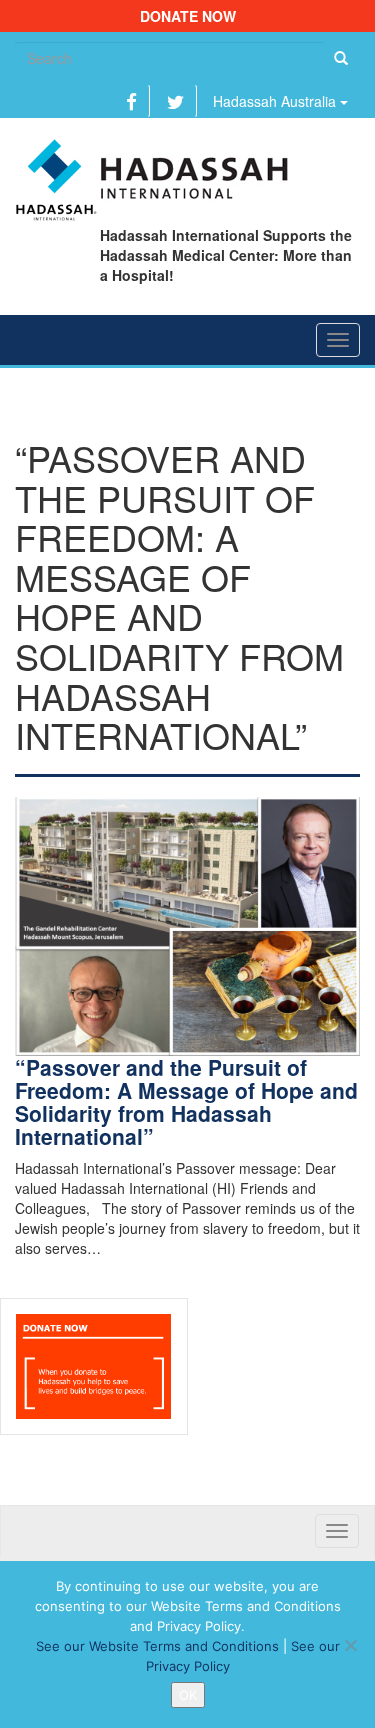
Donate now (188, 16)
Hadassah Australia (276, 101)
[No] (350, 1645)
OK (188, 1695)
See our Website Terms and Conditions (157, 1646)
